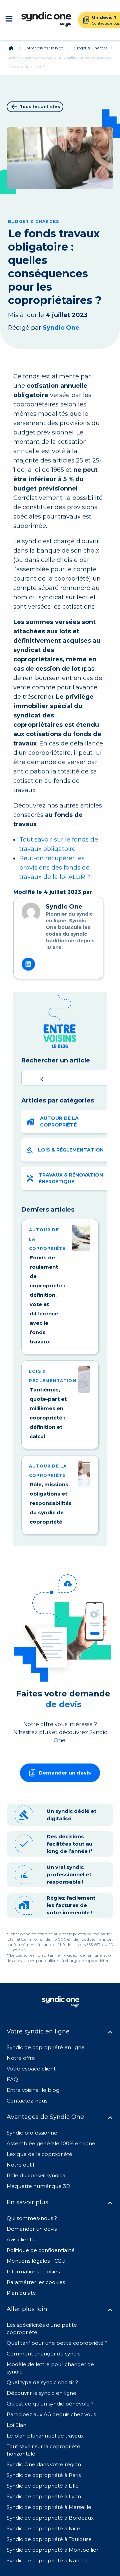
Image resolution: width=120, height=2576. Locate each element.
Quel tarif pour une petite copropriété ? (57, 2343)
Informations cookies (34, 2272)
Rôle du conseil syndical (37, 2175)
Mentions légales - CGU (36, 2261)
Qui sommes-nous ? (32, 2218)
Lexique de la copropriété (39, 2154)
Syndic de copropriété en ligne (46, 2047)
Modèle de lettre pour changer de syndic (50, 2368)
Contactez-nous (27, 2101)
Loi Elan (16, 2425)
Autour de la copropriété (59, 1121)
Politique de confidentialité (41, 2250)
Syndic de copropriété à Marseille (49, 2507)
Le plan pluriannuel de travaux (45, 2436)
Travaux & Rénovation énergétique (71, 1178)
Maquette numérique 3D (38, 2186)
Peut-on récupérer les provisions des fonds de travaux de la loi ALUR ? (55, 868)
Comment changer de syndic (44, 2354)
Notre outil (20, 2165)
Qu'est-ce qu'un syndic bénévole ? (50, 2404)
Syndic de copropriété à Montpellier (52, 2550)
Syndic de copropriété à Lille (43, 2486)
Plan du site (21, 2293)
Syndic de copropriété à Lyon (44, 2496)
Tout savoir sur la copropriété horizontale (43, 2450)
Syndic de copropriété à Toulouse (49, 2539)
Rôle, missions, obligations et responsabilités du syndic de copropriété (51, 1503)
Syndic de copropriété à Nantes (47, 2560)
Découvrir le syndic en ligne (41, 2393)
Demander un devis (32, 2229)
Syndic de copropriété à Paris (44, 2475)
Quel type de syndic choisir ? (42, 2382)
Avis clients (20, 2239)
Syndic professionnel (33, 2133)
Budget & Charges (90, 48)
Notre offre (21, 2058)
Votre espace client (31, 2069)
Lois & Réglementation (71, 1150)
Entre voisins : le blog (44, 48)
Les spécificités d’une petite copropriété (42, 2329)
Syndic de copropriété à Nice (43, 2528)
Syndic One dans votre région (44, 2464)
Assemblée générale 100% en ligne (51, 2143)
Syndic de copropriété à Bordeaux (50, 2518)
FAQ (12, 2079)
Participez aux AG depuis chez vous (51, 2414)
